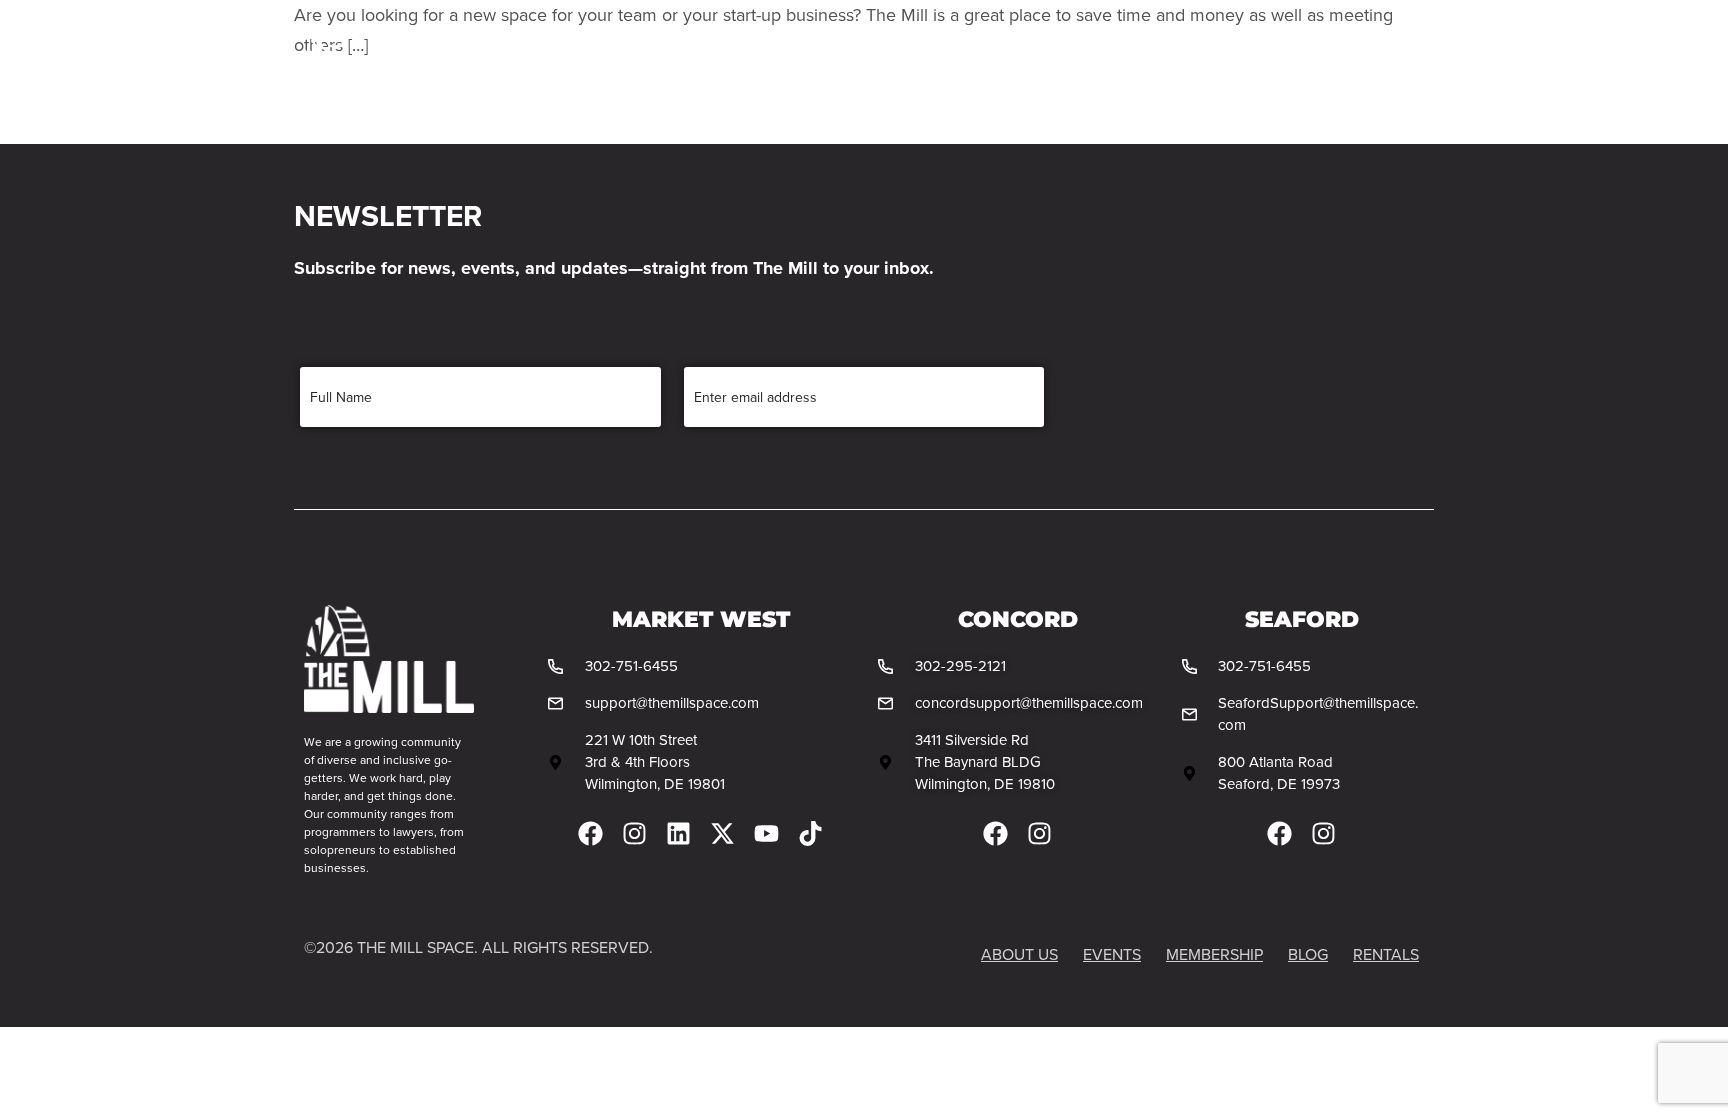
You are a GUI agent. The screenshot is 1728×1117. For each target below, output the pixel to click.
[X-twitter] (722, 833)
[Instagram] (634, 833)
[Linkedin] (678, 833)
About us (1019, 954)
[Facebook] (590, 833)
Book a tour (1230, 64)
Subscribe (1139, 399)
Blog (1000, 64)
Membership (691, 64)
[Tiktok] (810, 833)
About (573, 64)
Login (1375, 64)
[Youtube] (766, 833)
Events (912, 64)
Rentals (813, 64)
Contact (1093, 64)
